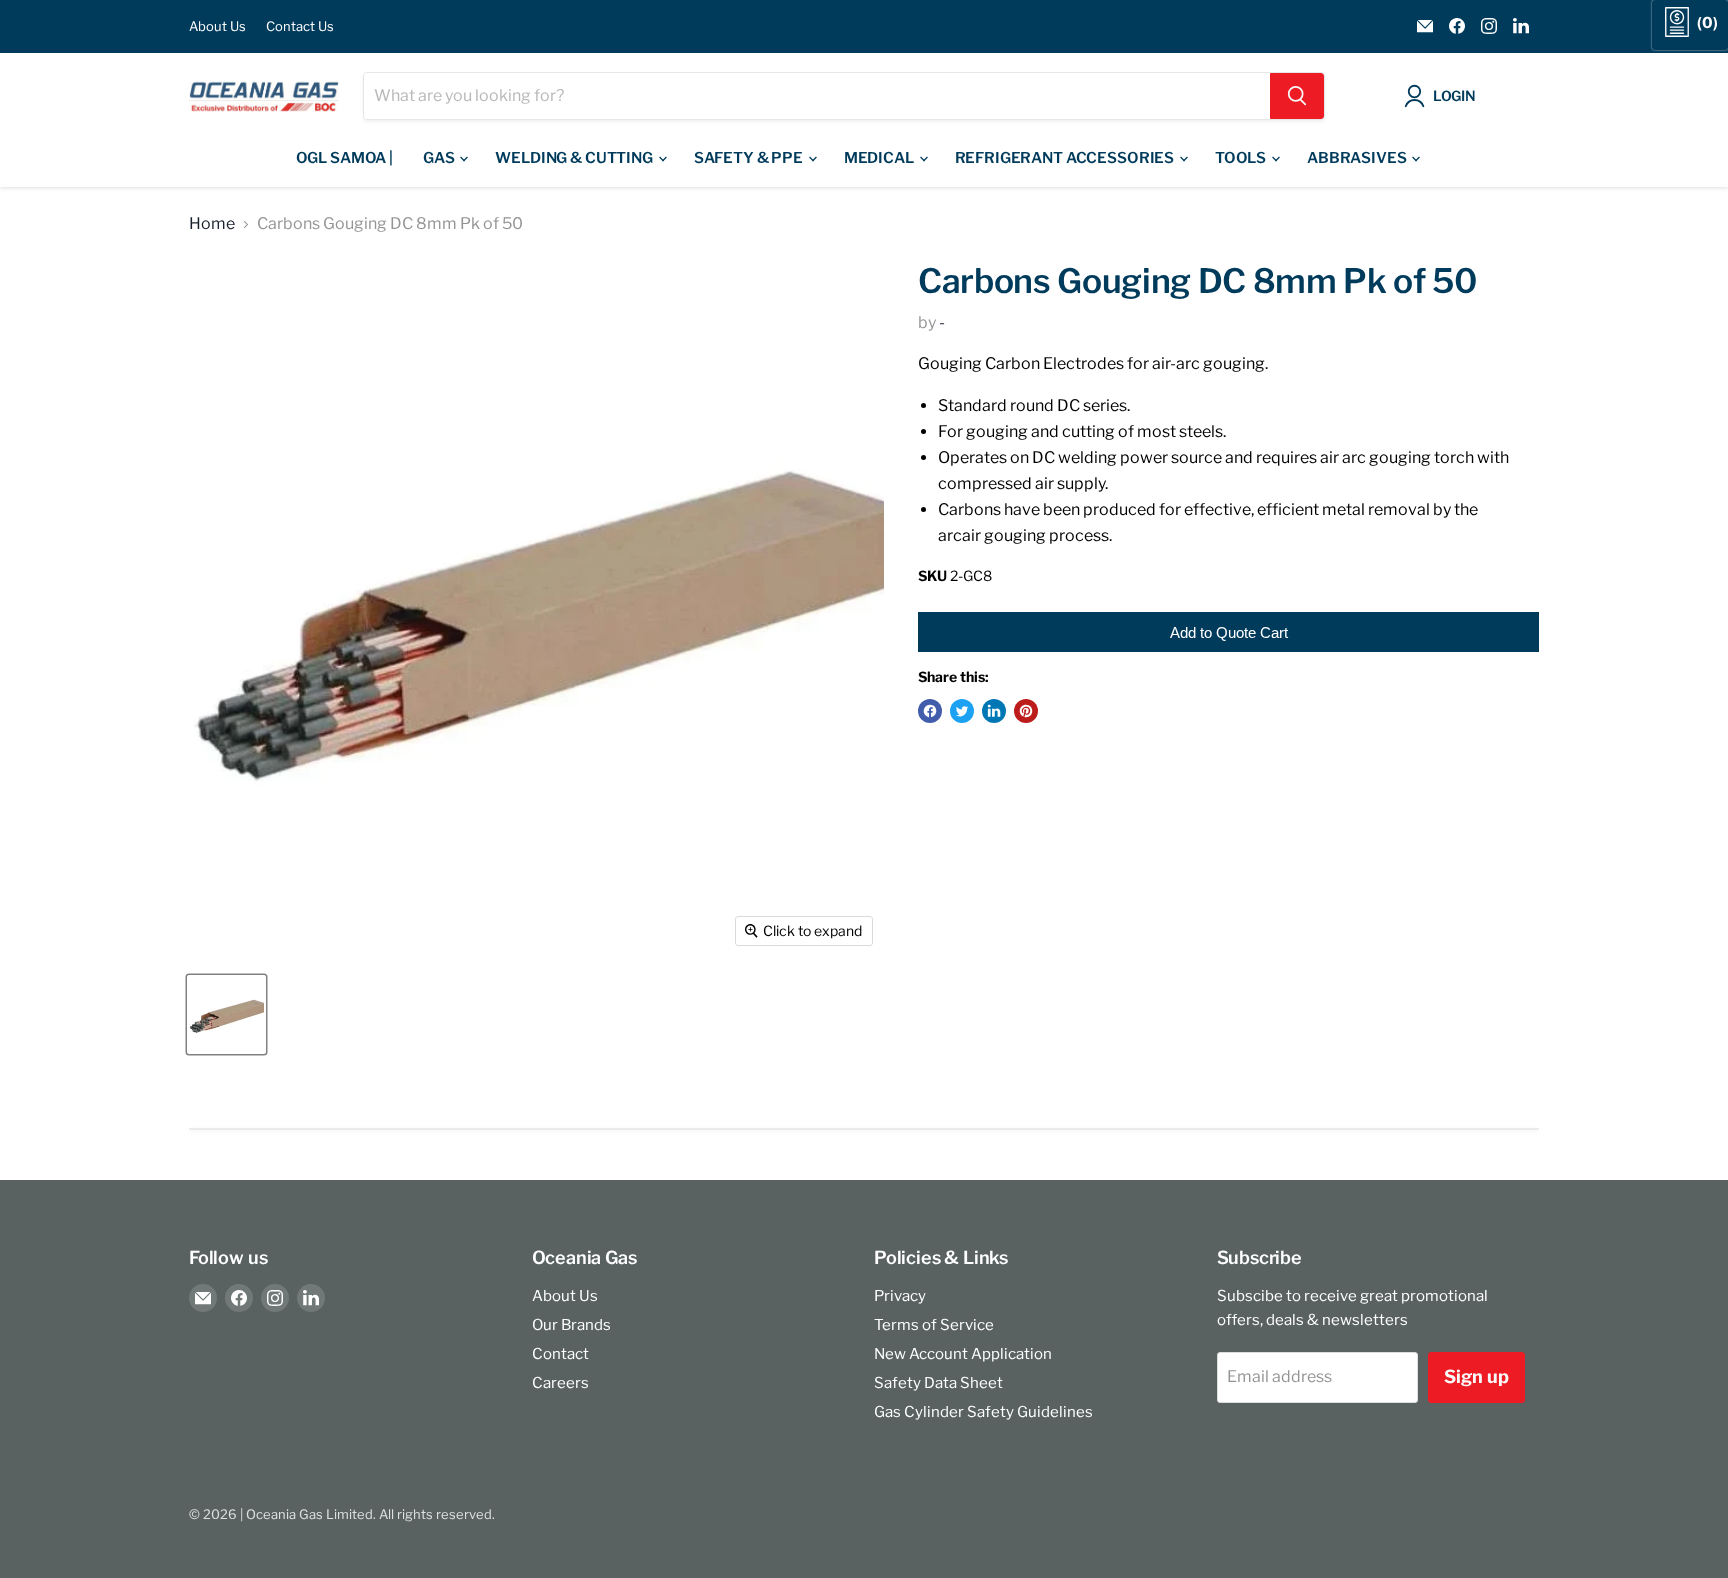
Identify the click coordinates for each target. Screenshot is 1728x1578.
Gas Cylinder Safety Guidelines (983, 1412)
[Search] (1297, 96)
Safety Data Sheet (938, 1383)
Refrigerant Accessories (1066, 158)
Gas (440, 158)
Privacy (900, 1296)
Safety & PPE (750, 158)
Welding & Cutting (575, 158)
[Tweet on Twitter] (962, 711)
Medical (880, 158)
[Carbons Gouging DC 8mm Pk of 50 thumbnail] (226, 1014)
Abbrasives (1358, 158)
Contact (560, 1354)
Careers (560, 1383)
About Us (217, 26)
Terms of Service (934, 1325)
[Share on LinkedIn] (994, 711)
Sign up (1476, 1376)
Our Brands (571, 1325)
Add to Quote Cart (1229, 632)
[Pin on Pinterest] (1026, 711)
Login (1454, 95)
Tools (1242, 158)
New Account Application (963, 1354)
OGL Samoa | (344, 158)
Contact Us (300, 26)
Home (212, 224)
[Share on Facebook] (930, 711)
